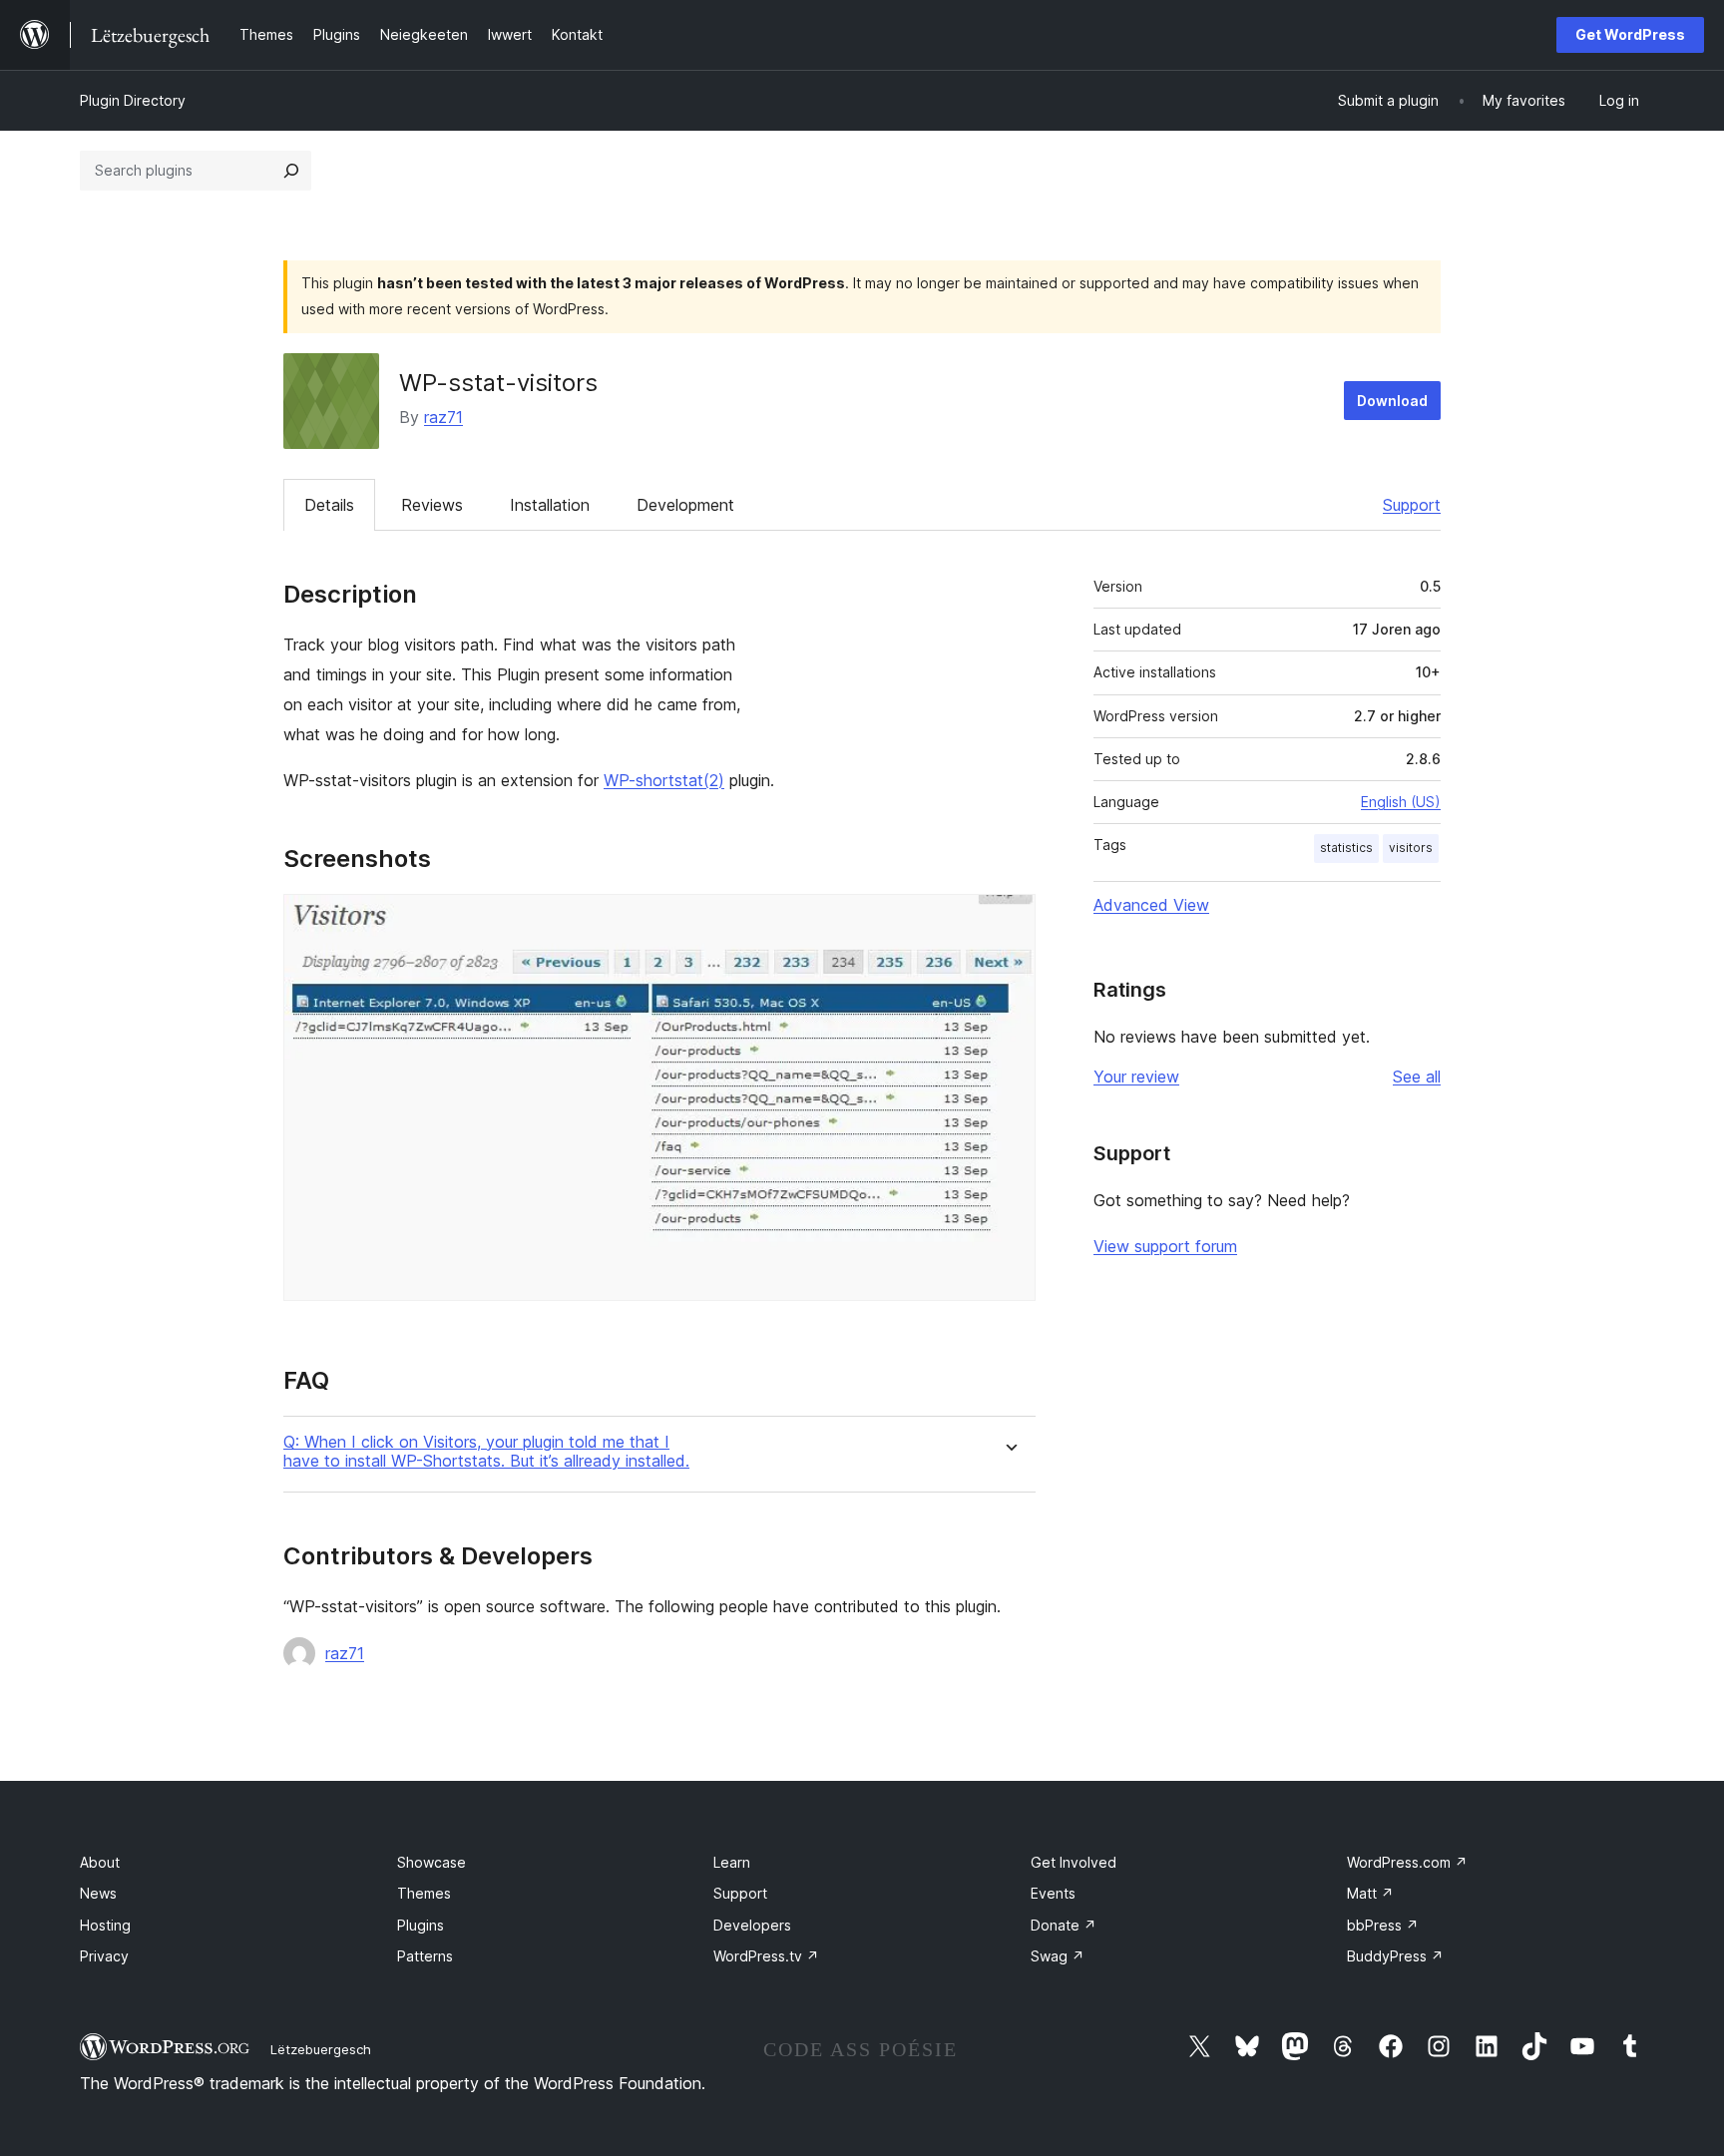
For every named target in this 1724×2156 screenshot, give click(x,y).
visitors (1411, 848)
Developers (752, 1925)
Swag (1058, 1956)
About (100, 1862)
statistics (1346, 848)
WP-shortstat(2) (664, 780)
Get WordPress (1630, 34)
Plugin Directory (133, 100)
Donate (1064, 1925)
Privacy (104, 1956)
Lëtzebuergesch (321, 2049)
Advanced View (1151, 905)
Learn (732, 1862)
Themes (424, 1893)
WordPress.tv (766, 1956)
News (98, 1893)
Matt (1370, 1893)
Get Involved (1074, 1862)
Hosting (105, 1925)
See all (1417, 1077)
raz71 (443, 417)
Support (1412, 505)
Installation (550, 505)
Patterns (425, 1956)
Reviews (432, 505)
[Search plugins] (291, 171)
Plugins (421, 1925)
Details (329, 505)
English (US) (1401, 802)
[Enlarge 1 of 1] (1009, 921)
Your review (1136, 1077)
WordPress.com (1407, 1862)
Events (1053, 1893)
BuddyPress (1395, 1956)
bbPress (1383, 1925)
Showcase (431, 1862)
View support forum (1165, 1246)
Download (1392, 401)
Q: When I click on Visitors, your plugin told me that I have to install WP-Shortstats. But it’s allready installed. (486, 1452)
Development (685, 505)
